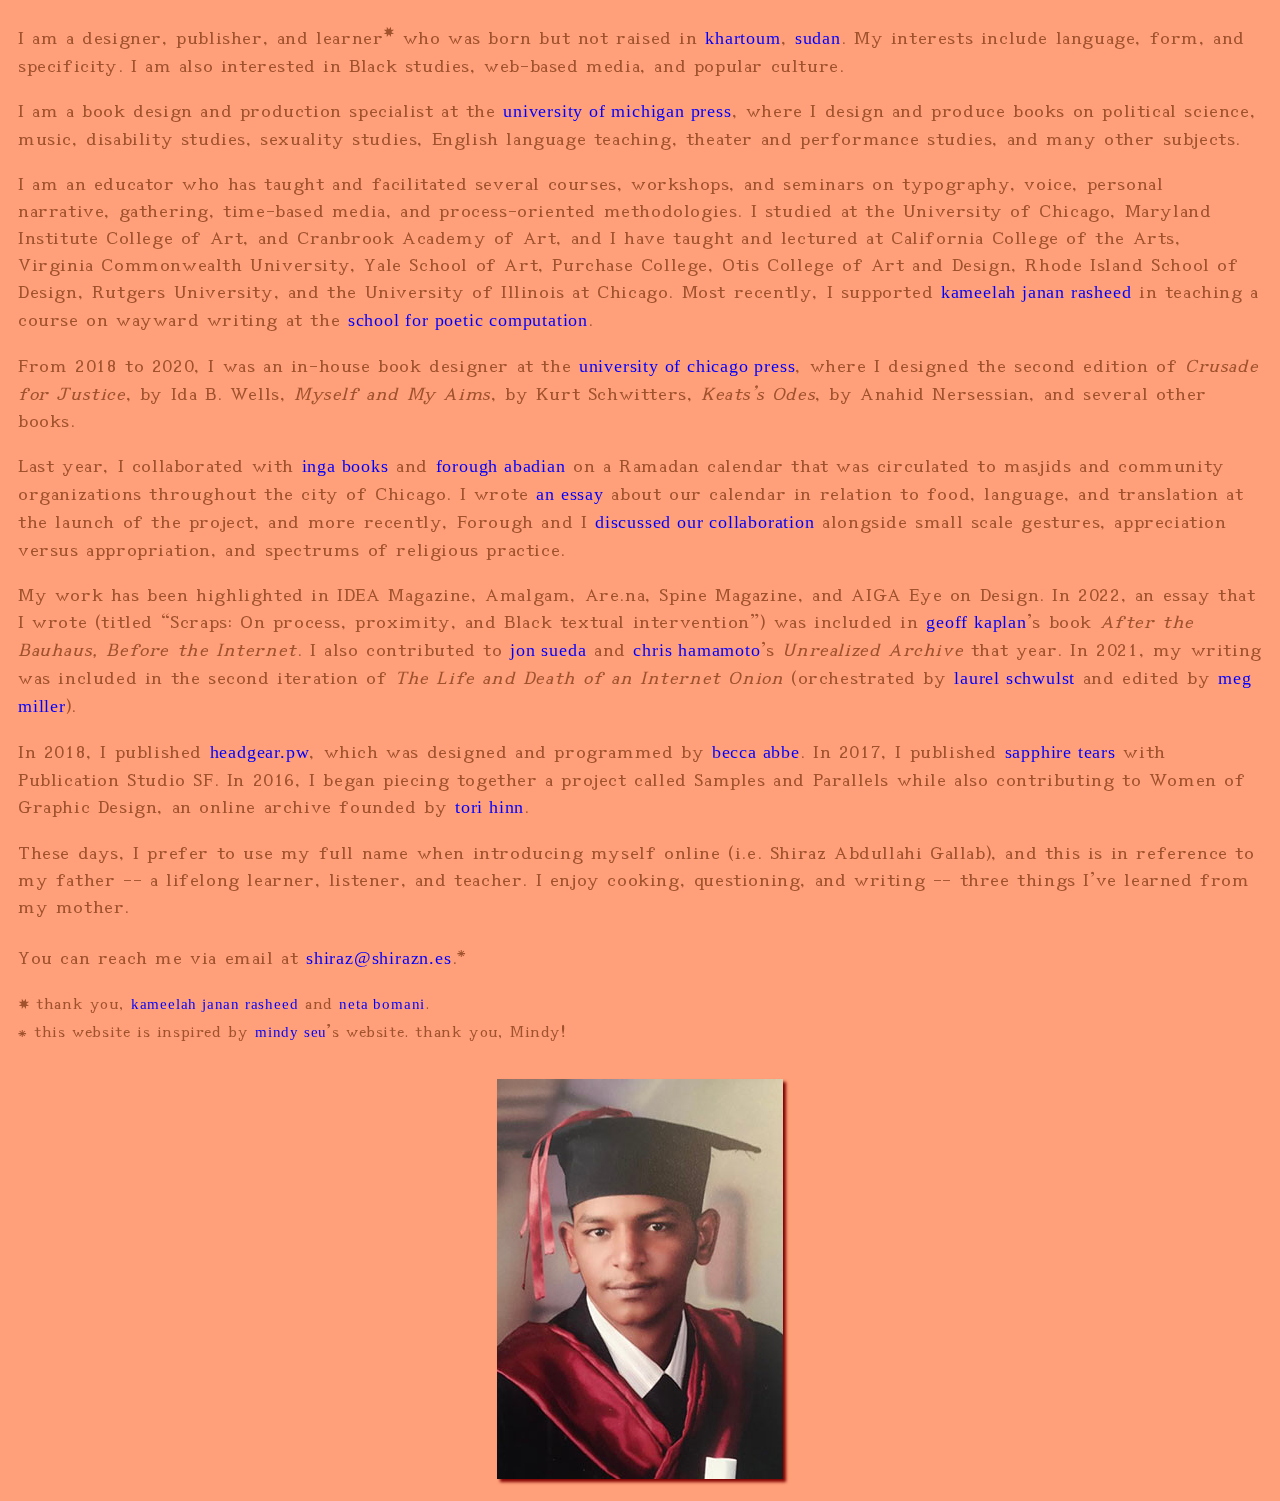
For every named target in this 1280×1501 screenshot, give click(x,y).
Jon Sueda (548, 650)
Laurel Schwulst (1014, 678)
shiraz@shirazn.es (379, 958)
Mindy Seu (291, 1032)
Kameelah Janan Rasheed (1036, 292)
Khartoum (742, 38)
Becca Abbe (756, 752)
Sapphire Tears (1060, 752)
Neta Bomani (382, 1004)
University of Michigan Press (617, 111)
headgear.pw (260, 752)
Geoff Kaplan (976, 622)
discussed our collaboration (705, 522)
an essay (569, 494)
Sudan (818, 38)
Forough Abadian (501, 466)
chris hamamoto (696, 650)
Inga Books (345, 466)
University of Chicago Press (687, 366)
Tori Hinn (489, 807)
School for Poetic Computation (468, 320)
